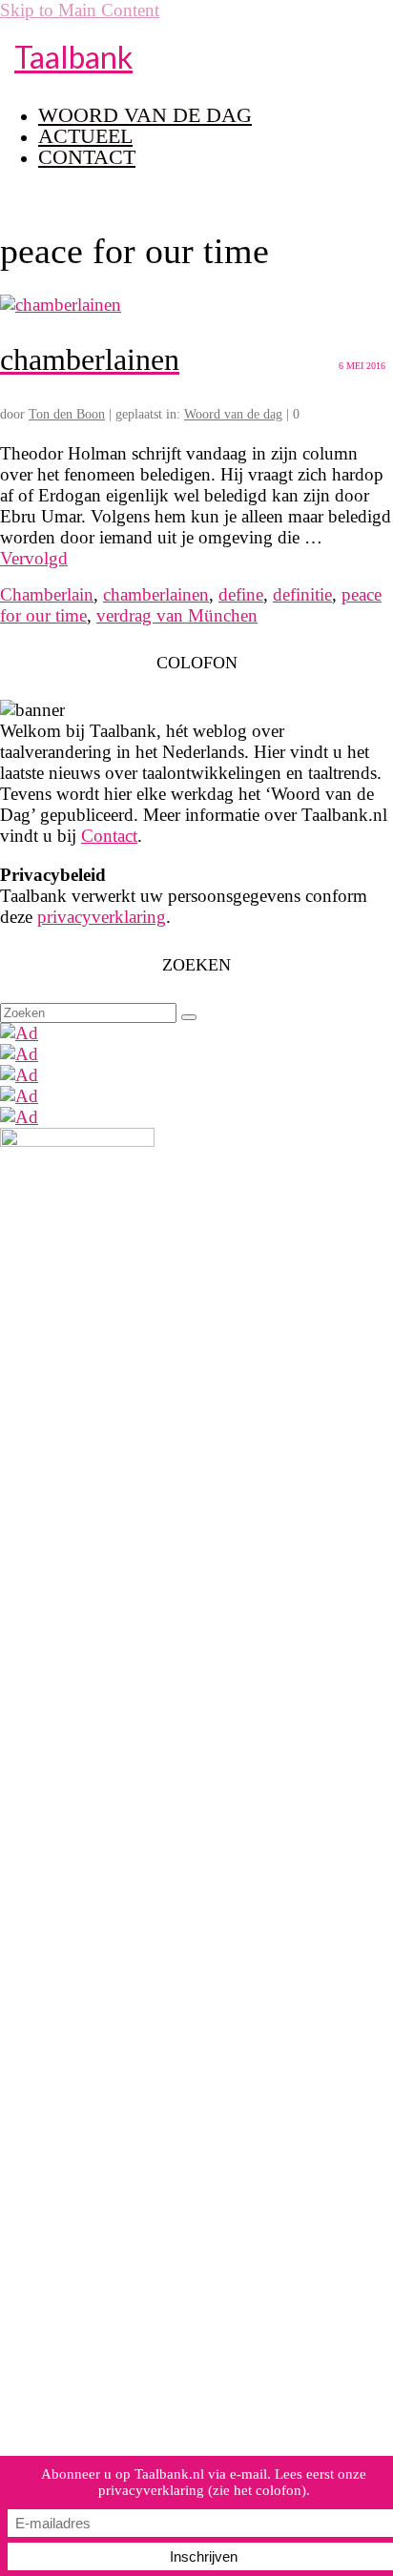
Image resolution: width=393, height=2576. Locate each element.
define (241, 594)
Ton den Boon (67, 414)
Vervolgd (34, 558)
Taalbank (73, 57)
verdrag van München (177, 615)
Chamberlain (47, 594)
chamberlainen (156, 594)
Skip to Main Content (80, 10)
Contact (109, 836)
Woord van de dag (233, 414)
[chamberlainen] (61, 305)
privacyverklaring (102, 917)
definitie (302, 594)
